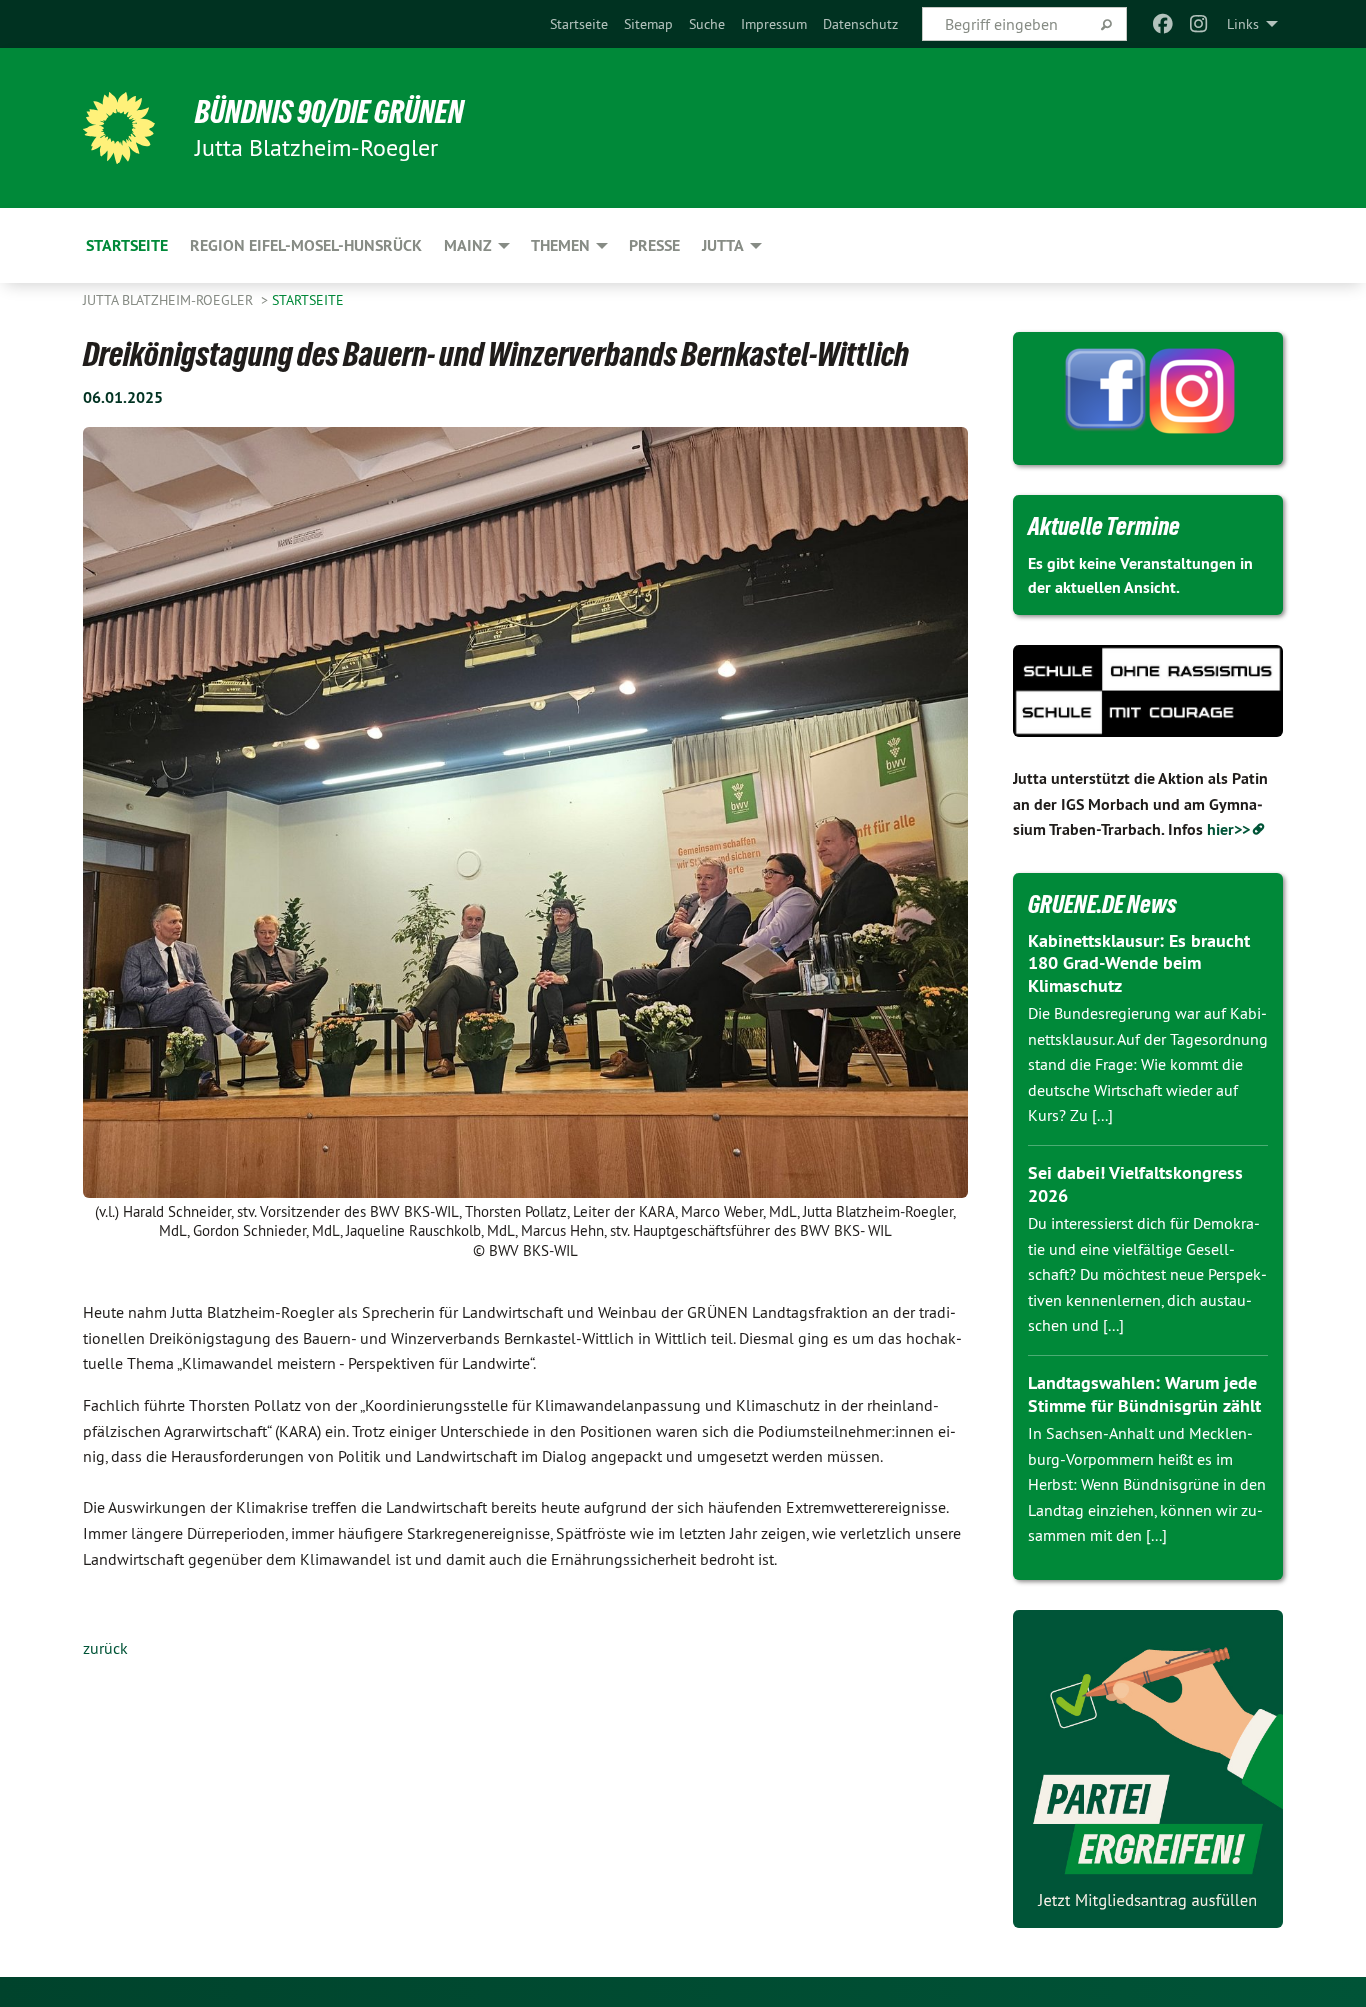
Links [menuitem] (1243, 24)
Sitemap (648, 24)
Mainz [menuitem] (468, 245)
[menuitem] (579, 24)
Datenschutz (860, 24)
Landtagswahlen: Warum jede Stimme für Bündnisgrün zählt (1144, 1394)
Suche (707, 24)
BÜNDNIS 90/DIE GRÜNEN (329, 112)
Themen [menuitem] (560, 245)
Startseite (579, 24)
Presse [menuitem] (654, 245)
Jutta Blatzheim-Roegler (170, 300)
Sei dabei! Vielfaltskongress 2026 (1135, 1184)
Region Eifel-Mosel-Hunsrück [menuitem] (306, 245)
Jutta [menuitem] (723, 245)
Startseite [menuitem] (127, 245)
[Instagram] (1199, 24)
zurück (105, 1648)
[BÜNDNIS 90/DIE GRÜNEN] (119, 128)
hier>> (1228, 829)
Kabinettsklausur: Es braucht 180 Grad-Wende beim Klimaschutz (1139, 963)
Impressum (774, 24)
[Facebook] (1162, 24)
